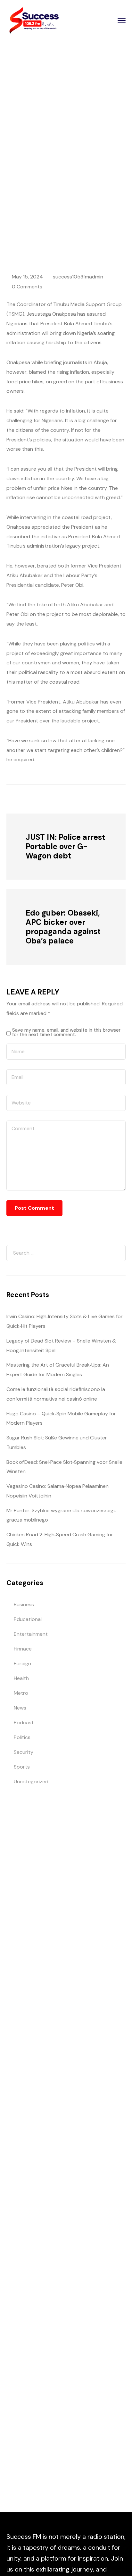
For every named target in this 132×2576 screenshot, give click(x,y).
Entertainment (31, 1634)
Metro (21, 1693)
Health (21, 1678)
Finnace (23, 1649)
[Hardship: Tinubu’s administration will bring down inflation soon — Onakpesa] (42, 798)
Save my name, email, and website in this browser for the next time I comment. (66, 1032)
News (74, 190)
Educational (28, 1619)
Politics (22, 1737)
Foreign (22, 1663)
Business (24, 1604)
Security (24, 1752)
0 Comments (27, 287)
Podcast (24, 1723)
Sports (22, 1767)
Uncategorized (31, 1782)
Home (54, 190)
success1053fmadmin (78, 277)
